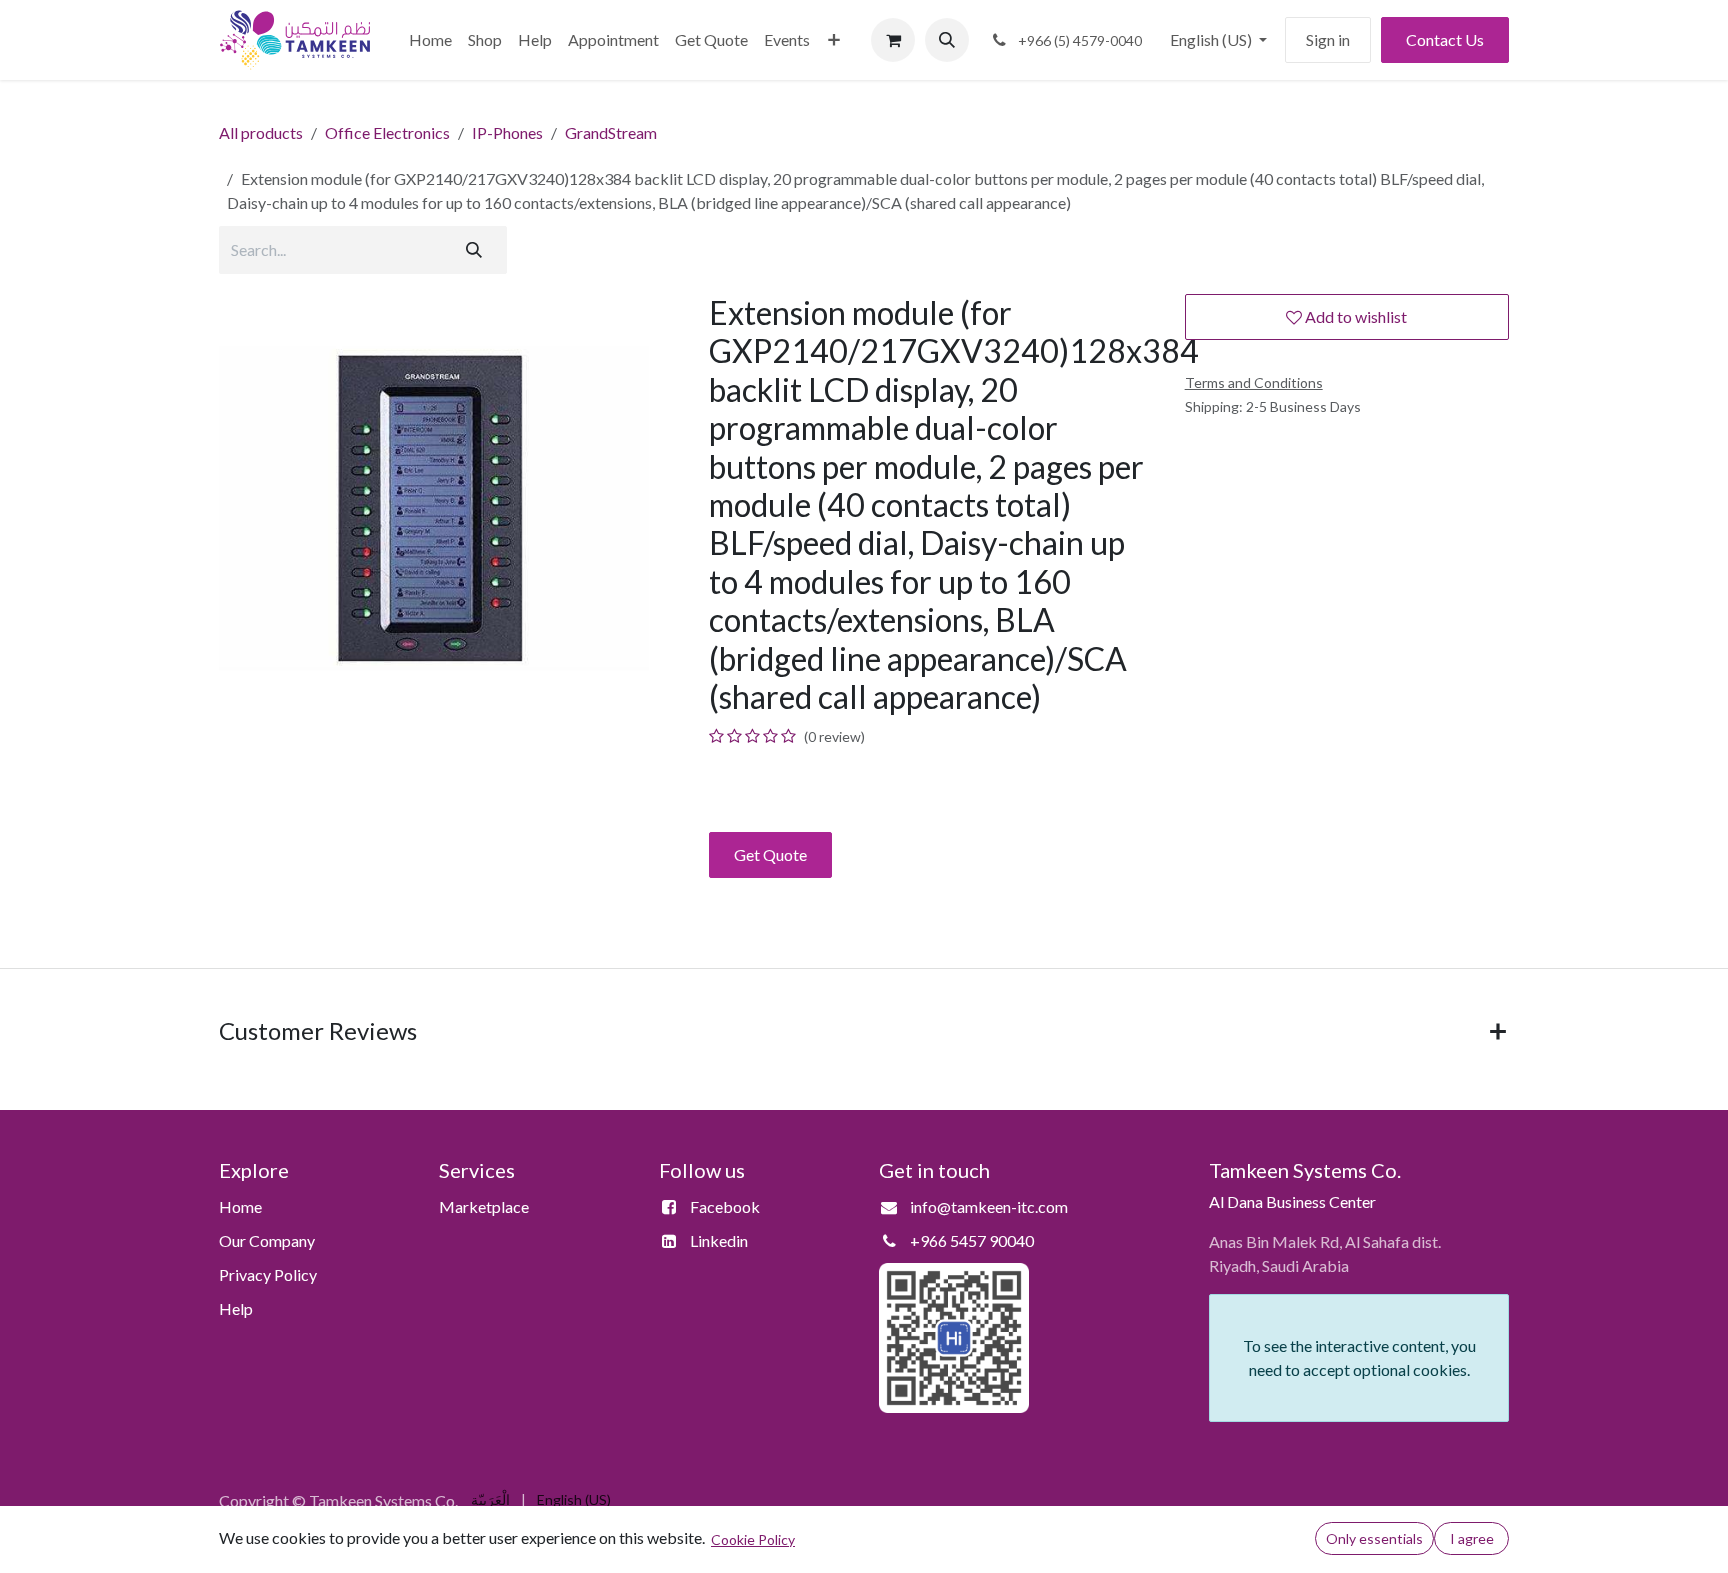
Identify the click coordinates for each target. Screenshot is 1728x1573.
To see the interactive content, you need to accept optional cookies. (1359, 1357)
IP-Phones (507, 132)
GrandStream (611, 132)
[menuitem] (430, 40)
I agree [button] (1472, 1538)
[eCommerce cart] (893, 40)
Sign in (1328, 39)
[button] (947, 40)
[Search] (474, 250)
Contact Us (1445, 39)
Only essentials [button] (1374, 1538)
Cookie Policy (753, 1539)
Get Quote (770, 854)
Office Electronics (387, 132)
